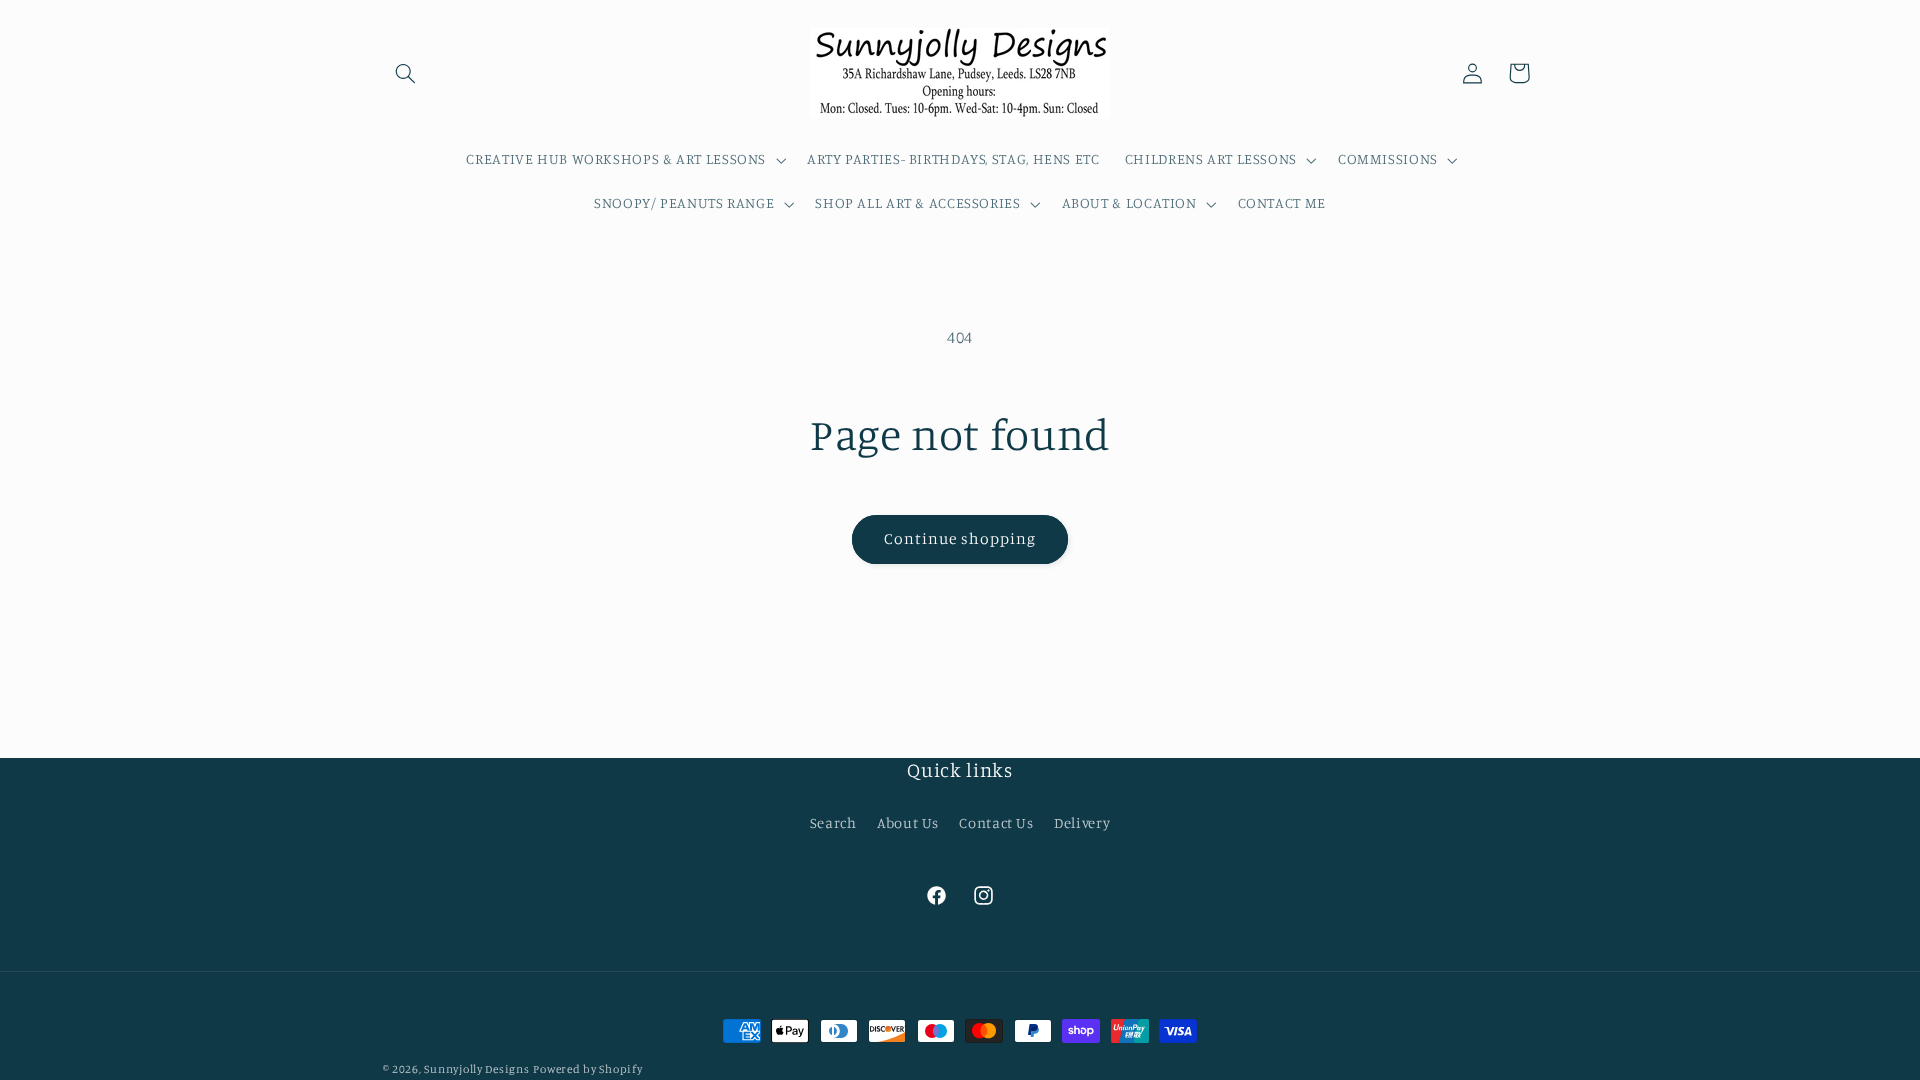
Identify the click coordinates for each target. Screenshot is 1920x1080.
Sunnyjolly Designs (476, 1069)
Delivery (1082, 822)
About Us (908, 822)
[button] (406, 73)
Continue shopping (960, 538)
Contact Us (996, 822)
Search (833, 822)
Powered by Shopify (587, 1069)
